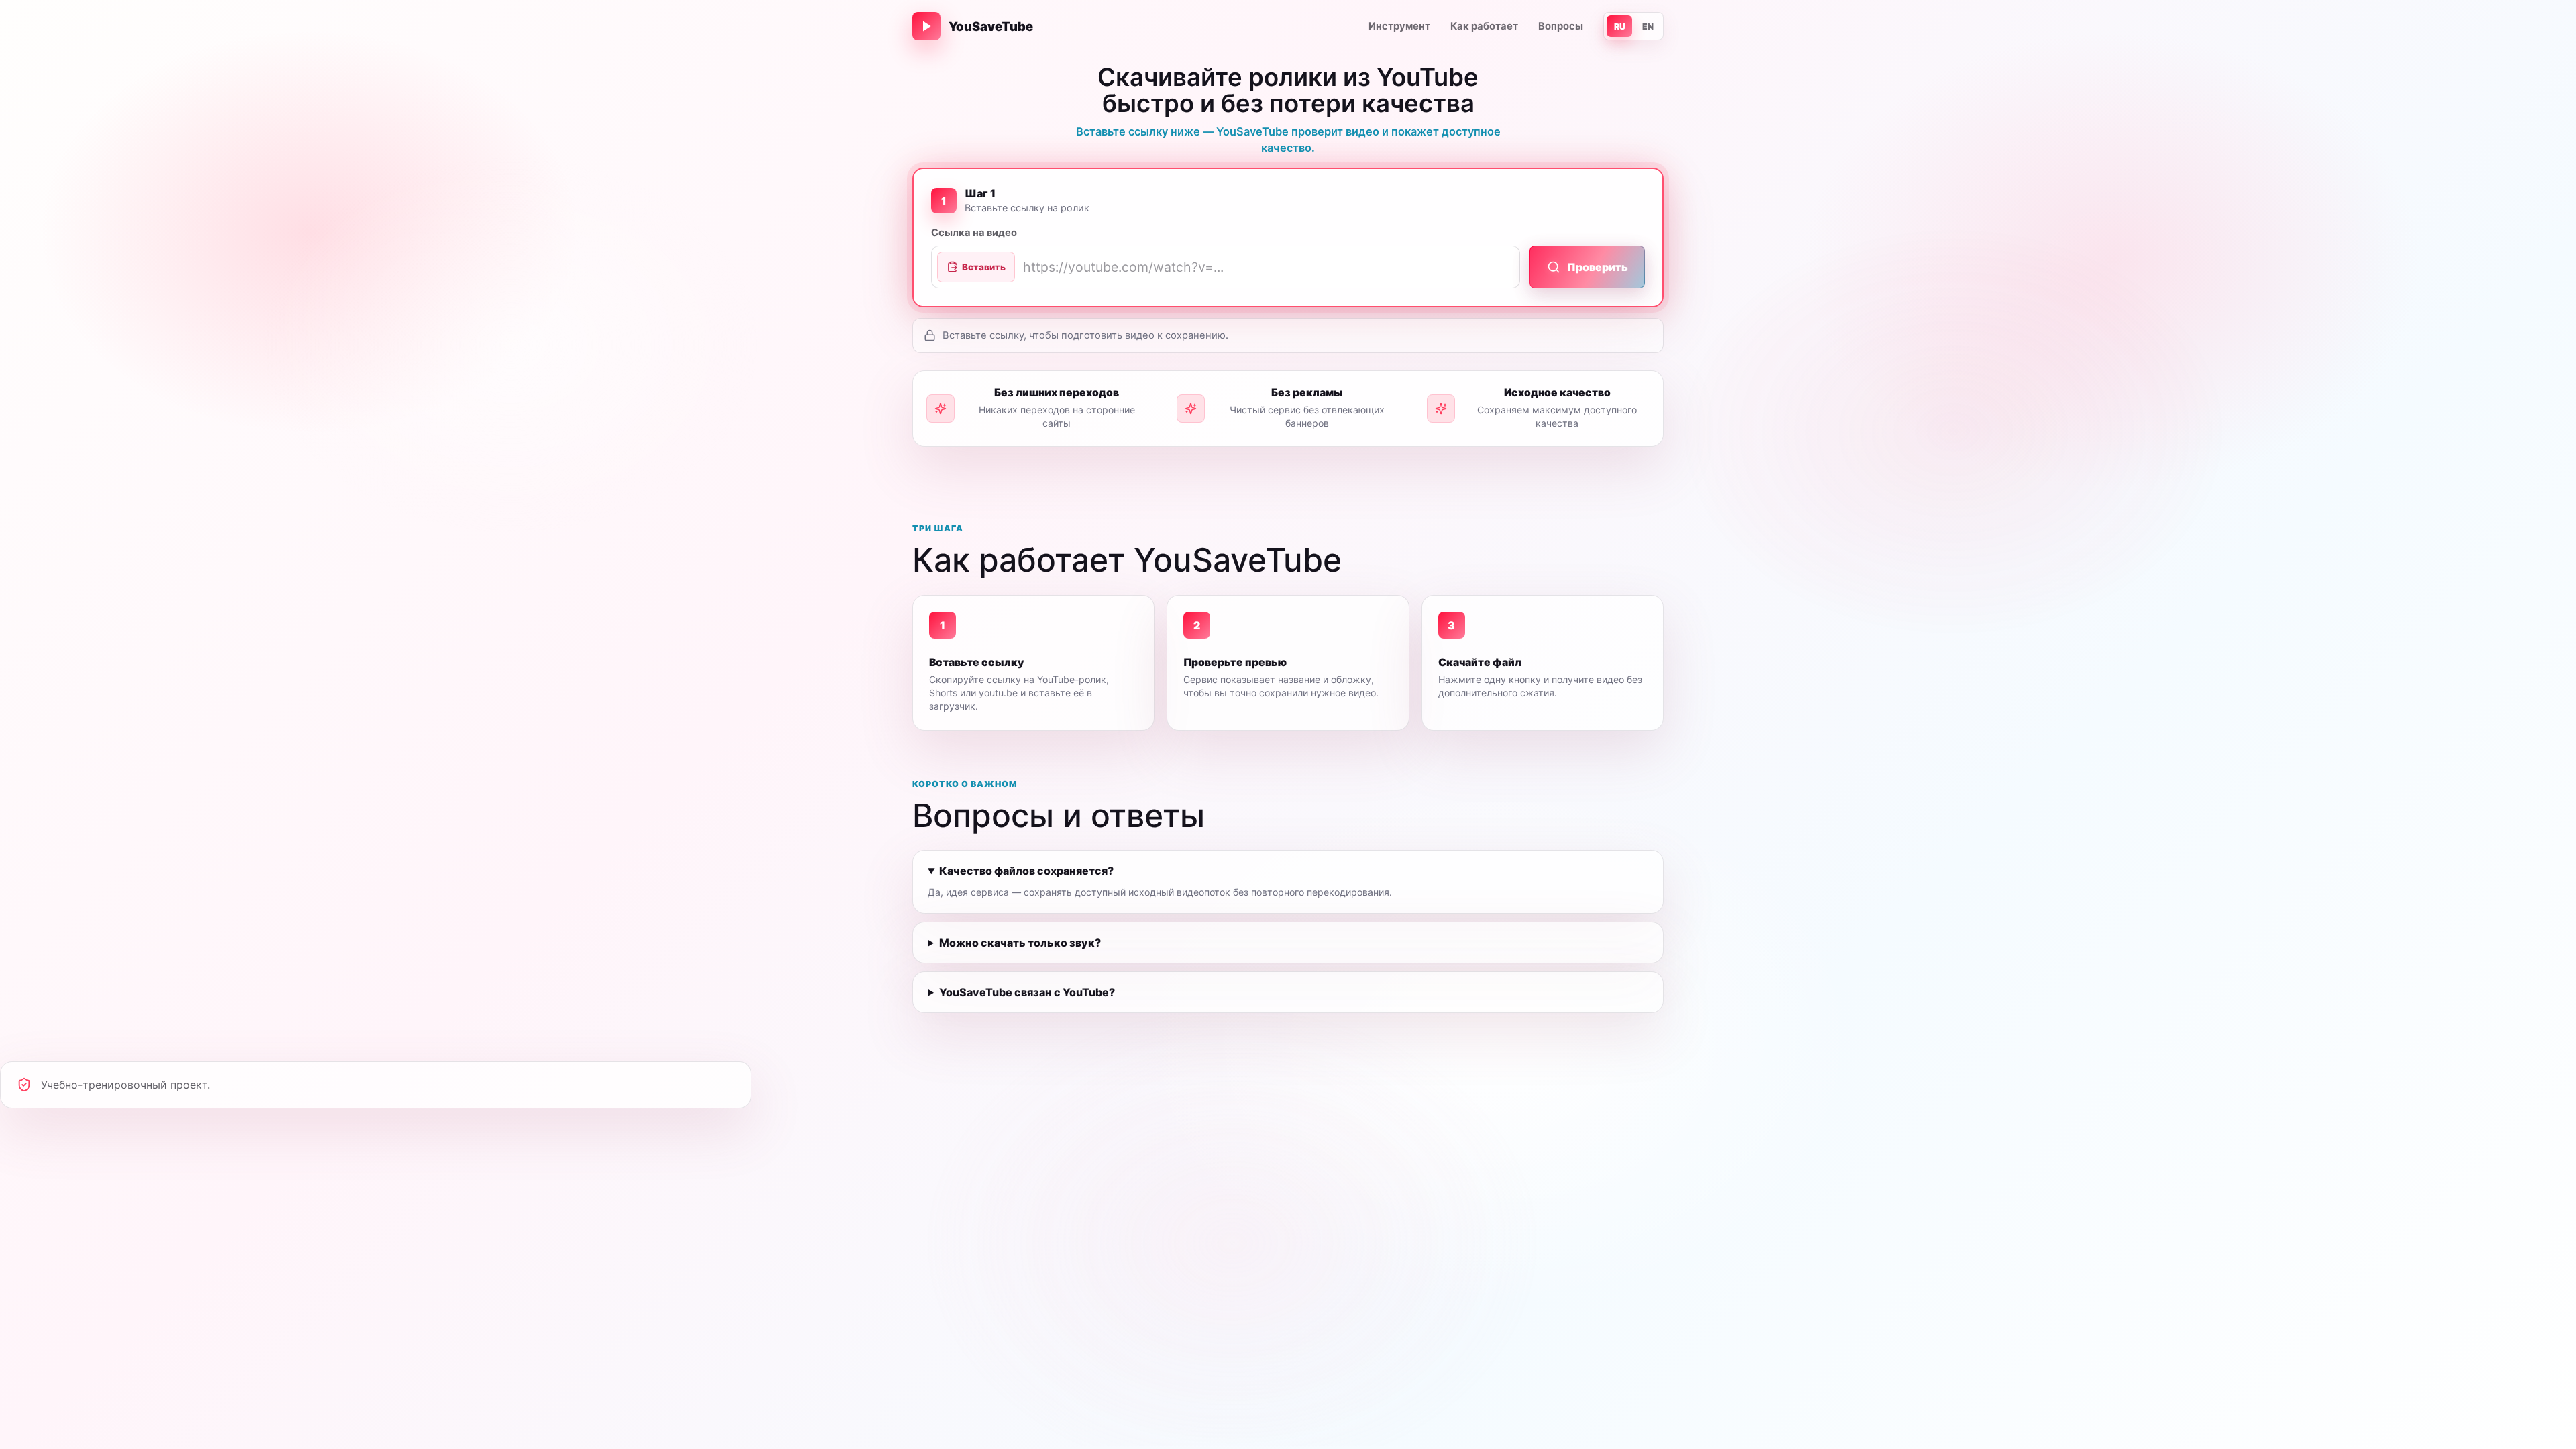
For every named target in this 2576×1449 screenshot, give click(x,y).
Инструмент (1399, 26)
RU (1620, 26)
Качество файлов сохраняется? (1026, 871)
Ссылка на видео (974, 233)
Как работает (1484, 26)
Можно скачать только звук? (1020, 943)
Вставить (984, 267)
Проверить (1598, 267)
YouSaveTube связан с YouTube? (1027, 992)
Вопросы (1561, 26)
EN (1648, 26)
